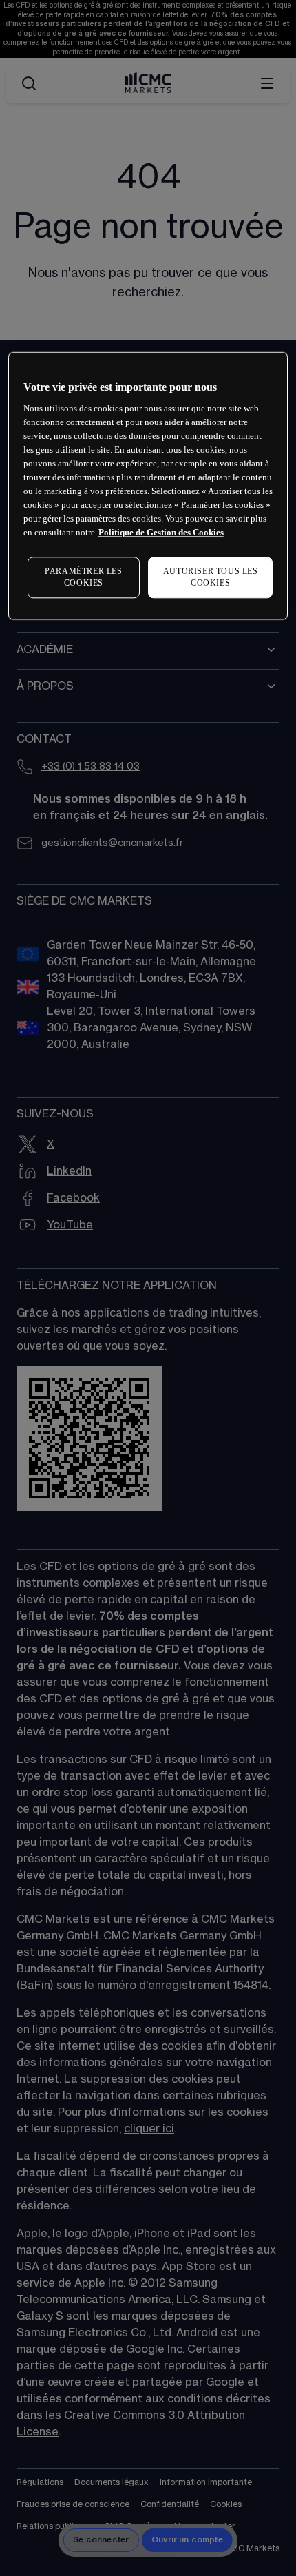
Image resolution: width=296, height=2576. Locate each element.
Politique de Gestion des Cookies (161, 532)
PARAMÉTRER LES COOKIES (83, 577)
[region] (148, 486)
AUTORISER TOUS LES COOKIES (211, 577)
